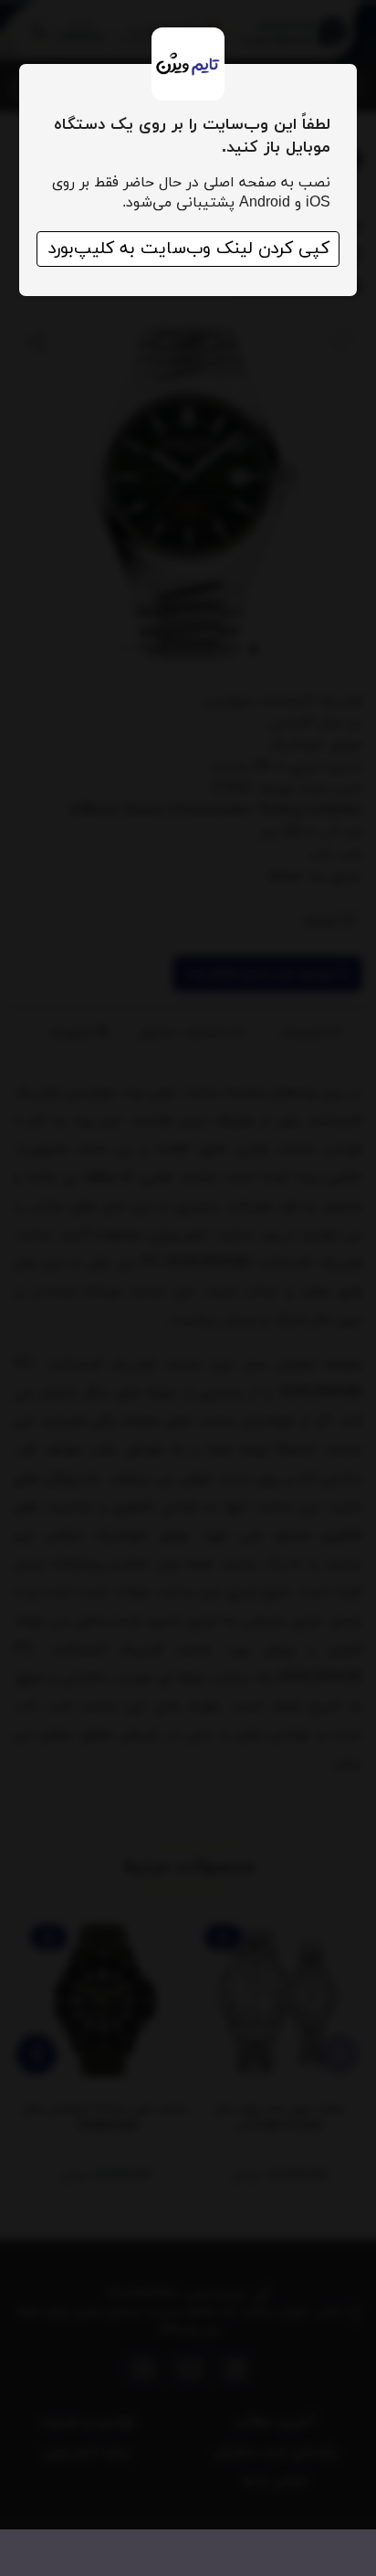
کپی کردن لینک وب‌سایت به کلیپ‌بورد (188, 249)
